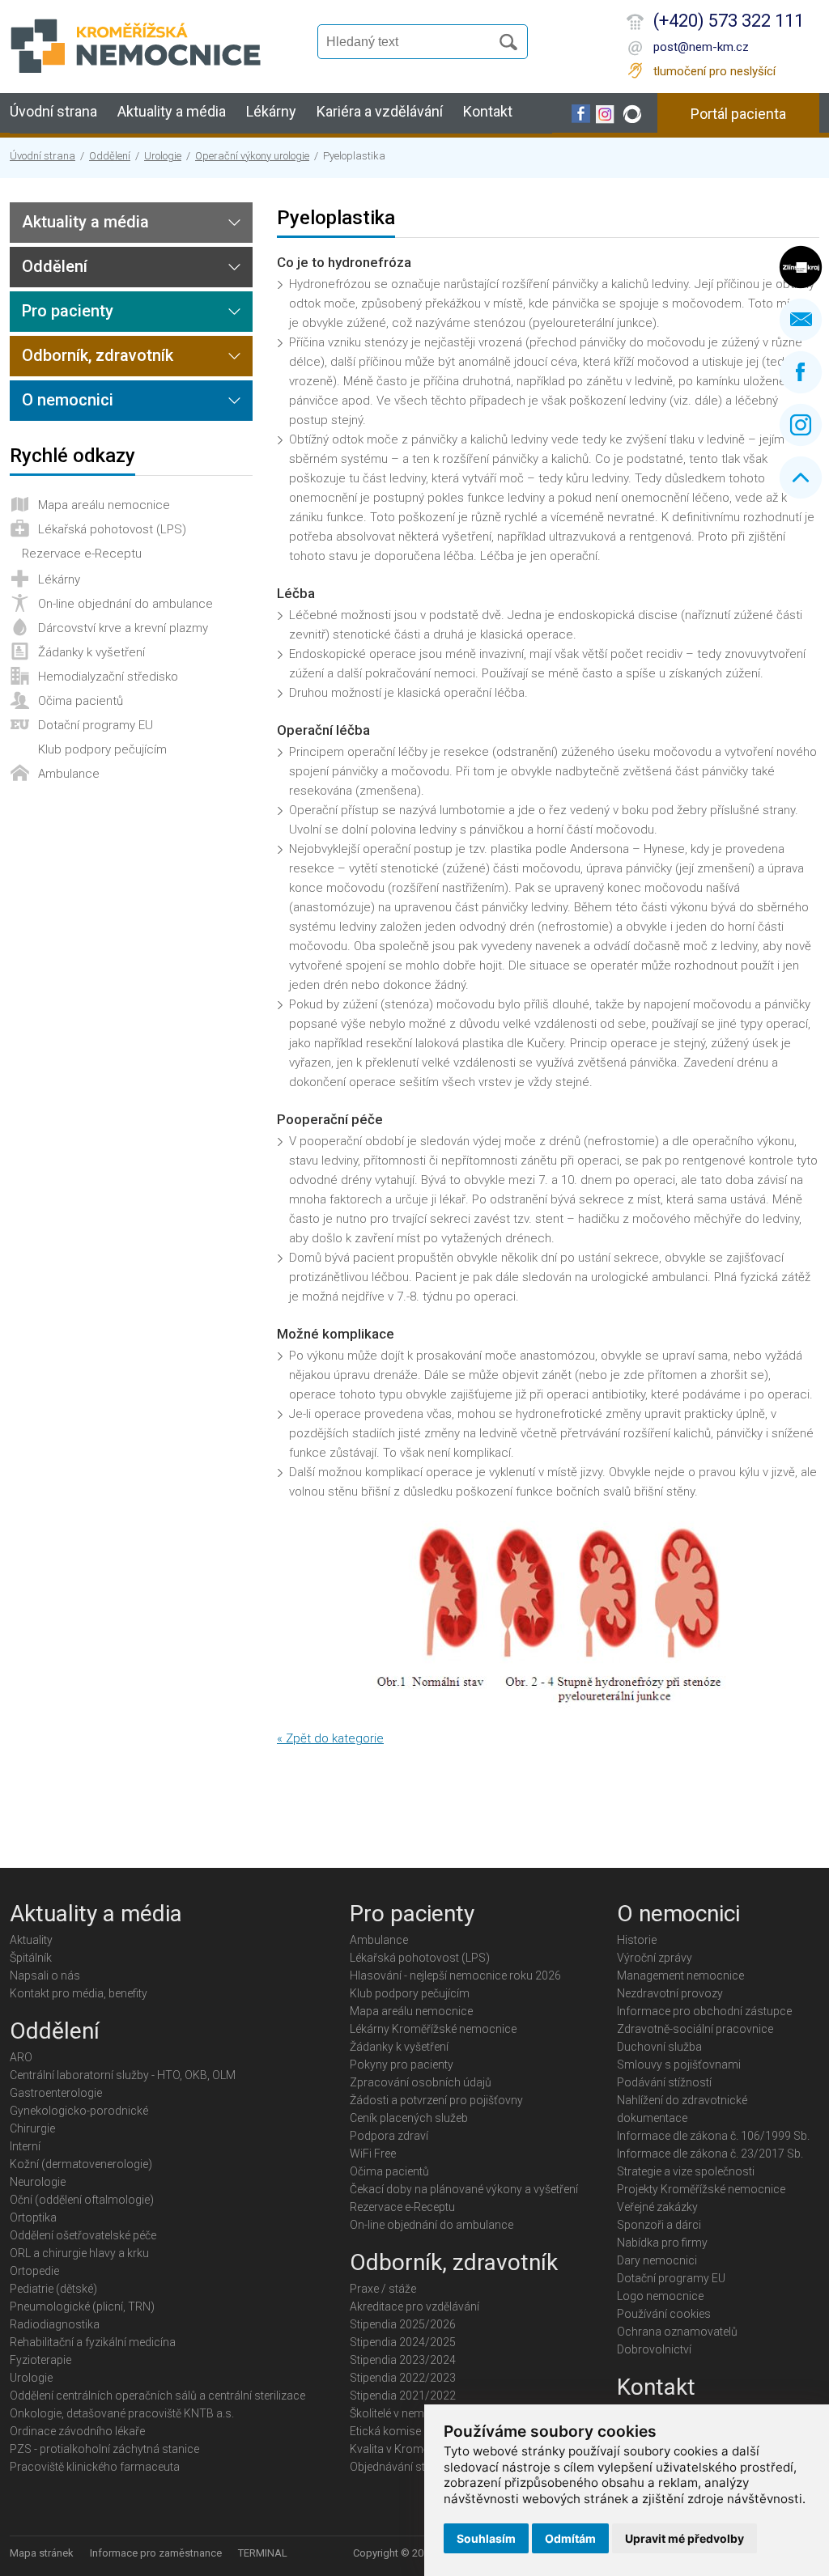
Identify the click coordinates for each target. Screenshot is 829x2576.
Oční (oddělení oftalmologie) (82, 2200)
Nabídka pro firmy (662, 2243)
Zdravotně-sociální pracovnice (695, 2029)
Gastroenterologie (56, 2093)
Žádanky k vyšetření (91, 652)
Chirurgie (32, 2128)
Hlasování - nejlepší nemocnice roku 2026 (455, 1975)
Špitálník (31, 1958)
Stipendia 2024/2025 (403, 2342)
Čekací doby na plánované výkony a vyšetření (464, 2189)
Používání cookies (664, 2314)
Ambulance (69, 774)
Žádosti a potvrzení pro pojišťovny (436, 2100)
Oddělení (110, 156)
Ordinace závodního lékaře (77, 2431)
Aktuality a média (172, 111)
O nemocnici (68, 400)
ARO (21, 2057)
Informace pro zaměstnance (156, 2553)
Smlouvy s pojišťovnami (679, 2065)
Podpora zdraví (389, 2136)
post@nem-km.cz (701, 47)
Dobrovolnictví (654, 2349)
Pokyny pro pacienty (402, 2065)
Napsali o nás (45, 1975)
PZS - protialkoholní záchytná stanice (104, 2449)
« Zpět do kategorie (330, 1738)
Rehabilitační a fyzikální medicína (93, 2342)
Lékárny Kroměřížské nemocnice (433, 2029)
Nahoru (801, 477)
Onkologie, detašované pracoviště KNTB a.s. (122, 2413)
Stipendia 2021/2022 (403, 2396)
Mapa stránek (42, 2553)
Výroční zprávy (655, 1958)
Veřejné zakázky (657, 2207)
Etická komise (385, 2431)
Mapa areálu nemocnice (104, 505)
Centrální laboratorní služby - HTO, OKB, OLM (123, 2075)
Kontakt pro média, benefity (79, 1993)
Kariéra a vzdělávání (380, 111)
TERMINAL (263, 2553)
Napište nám (801, 320)
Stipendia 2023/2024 (403, 2360)
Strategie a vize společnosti (686, 2171)
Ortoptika (33, 2217)
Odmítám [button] (570, 2538)
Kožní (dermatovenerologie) (81, 2164)
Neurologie (38, 2182)
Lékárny (271, 111)
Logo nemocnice (660, 2296)
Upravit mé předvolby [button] (684, 2538)
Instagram (801, 425)
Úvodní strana (53, 111)
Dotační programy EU (96, 725)
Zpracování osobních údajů (421, 2082)
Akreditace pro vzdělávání (414, 2307)
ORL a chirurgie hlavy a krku (79, 2253)
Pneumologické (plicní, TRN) (82, 2307)
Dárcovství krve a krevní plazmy (123, 628)
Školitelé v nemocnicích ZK (418, 2413)
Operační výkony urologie (252, 156)
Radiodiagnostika (55, 2324)
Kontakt (488, 111)
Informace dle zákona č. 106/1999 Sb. (713, 2136)
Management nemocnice (680, 1975)
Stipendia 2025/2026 (403, 2324)
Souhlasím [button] (486, 2538)
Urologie (163, 156)
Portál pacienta (738, 114)
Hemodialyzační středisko (108, 677)
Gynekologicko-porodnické (79, 2111)
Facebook (801, 372)
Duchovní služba (659, 2047)
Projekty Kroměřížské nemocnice (701, 2189)
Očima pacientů (81, 701)
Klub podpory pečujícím (102, 749)
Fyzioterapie (40, 2360)
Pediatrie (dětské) (53, 2289)
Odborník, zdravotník (98, 355)
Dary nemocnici (657, 2260)
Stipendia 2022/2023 (403, 2378)
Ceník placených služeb (409, 2118)
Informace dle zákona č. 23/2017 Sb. (710, 2154)
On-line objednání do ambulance (125, 604)
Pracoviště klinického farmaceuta (95, 2467)
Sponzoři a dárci (659, 2225)
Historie (637, 1940)
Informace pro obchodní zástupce (704, 2011)
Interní (25, 2146)
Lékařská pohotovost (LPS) (112, 529)
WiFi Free (373, 2154)
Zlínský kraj (801, 267)
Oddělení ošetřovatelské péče (83, 2235)
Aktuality (31, 1940)
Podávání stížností (664, 2082)
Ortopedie (34, 2271)
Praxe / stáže (383, 2289)
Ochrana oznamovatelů (677, 2332)
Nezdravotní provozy (670, 1993)
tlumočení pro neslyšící (714, 71)
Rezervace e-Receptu (82, 554)
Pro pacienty (68, 311)
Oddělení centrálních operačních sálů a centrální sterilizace (157, 2396)
